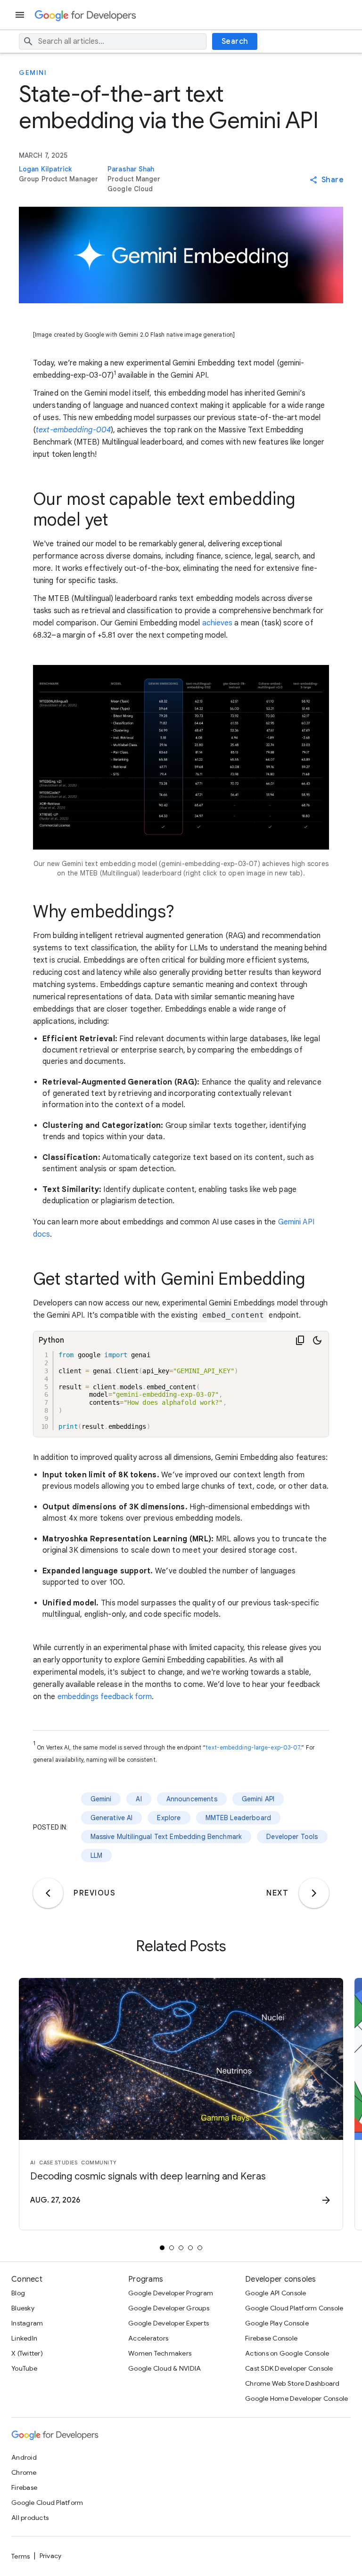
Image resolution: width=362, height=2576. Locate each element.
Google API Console (276, 2293)
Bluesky (23, 2308)
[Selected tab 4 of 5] (190, 2248)
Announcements (192, 1799)
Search (235, 41)
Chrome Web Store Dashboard (292, 2383)
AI (139, 1799)
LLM (96, 1855)
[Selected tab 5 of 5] (200, 2248)
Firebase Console (271, 2338)
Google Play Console (277, 2323)
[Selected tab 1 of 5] (162, 2248)
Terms (21, 2556)
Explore (169, 1818)
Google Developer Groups (169, 2308)
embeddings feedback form (105, 1697)
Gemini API (258, 1799)
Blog (18, 2293)
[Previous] (48, 1893)
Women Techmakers (160, 2353)
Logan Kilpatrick (45, 169)
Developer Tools (292, 1837)
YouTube (24, 2368)
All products (30, 2518)
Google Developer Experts (169, 2323)
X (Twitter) (27, 2353)
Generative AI (112, 1818)
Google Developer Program (171, 2293)
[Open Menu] (21, 15)
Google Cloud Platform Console (294, 2308)
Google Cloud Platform (47, 2503)
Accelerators (148, 2338)
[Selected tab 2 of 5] (172, 2248)
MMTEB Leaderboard (239, 1818)
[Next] (314, 1893)
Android (24, 2457)
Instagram (27, 2323)
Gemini (33, 73)
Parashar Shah (131, 169)
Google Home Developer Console (296, 2398)
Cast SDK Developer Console (289, 2368)
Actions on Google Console (287, 2353)
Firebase (24, 2487)
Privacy (51, 2556)
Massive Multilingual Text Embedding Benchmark (166, 1837)
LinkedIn (24, 2338)
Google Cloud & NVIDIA (165, 2368)
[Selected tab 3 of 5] (181, 2248)
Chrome (24, 2472)
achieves (218, 623)
